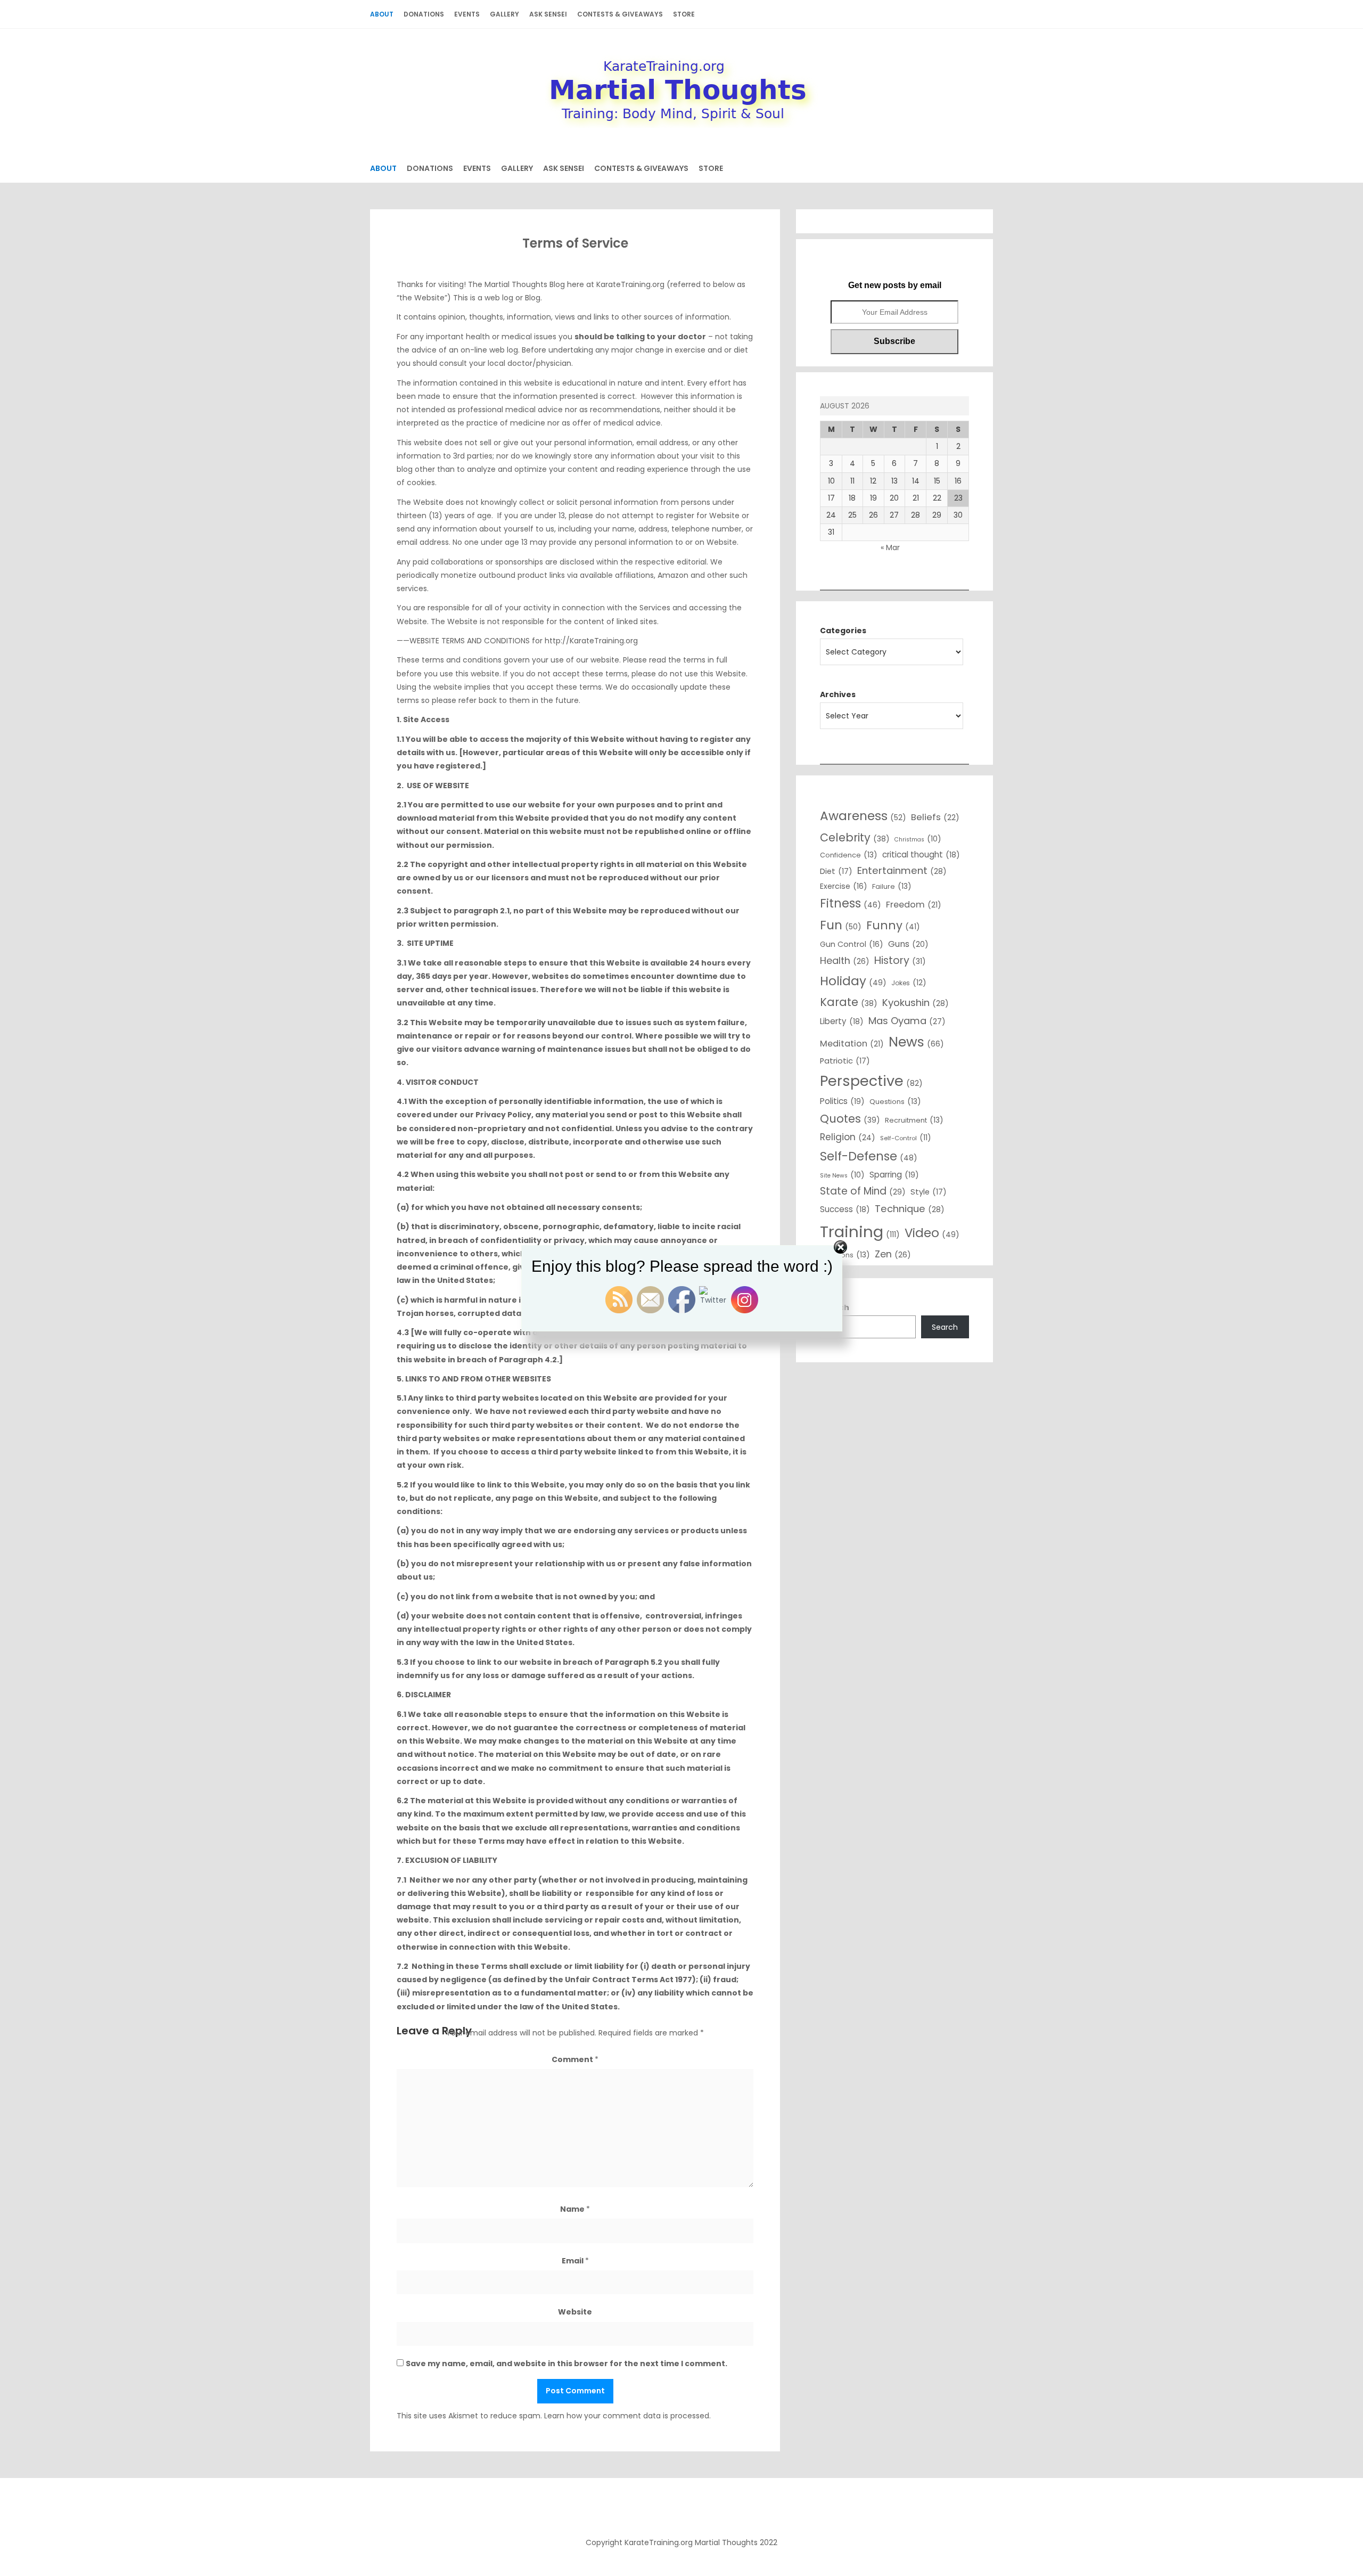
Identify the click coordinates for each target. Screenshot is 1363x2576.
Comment (575, 2059)
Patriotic (845, 1061)
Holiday (853, 981)
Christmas (918, 839)
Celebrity (855, 837)
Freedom (914, 905)
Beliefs (935, 817)
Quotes (850, 1119)
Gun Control (852, 944)
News (916, 1042)
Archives (838, 694)
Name (575, 2209)
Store (684, 14)
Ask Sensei (548, 14)
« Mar (890, 547)
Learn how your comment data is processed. (627, 2416)
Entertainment (902, 870)
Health (845, 960)
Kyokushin (915, 1003)
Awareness (863, 816)
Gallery (504, 14)
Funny (893, 925)
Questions (895, 1101)
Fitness (851, 903)
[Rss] (681, 2510)
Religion (848, 1137)
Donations (424, 14)
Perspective (871, 1081)
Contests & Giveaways (620, 14)
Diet (836, 871)
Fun (841, 925)
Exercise (844, 886)
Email (575, 2261)
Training (860, 1232)
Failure (892, 886)
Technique (910, 1209)
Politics (842, 1101)
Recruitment (914, 1120)
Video (932, 1233)
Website (575, 2312)
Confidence (849, 855)
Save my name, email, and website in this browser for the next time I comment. (566, 2364)
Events (467, 14)
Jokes (909, 983)
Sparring (894, 1175)
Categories (843, 631)
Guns (908, 944)
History (900, 960)
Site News (842, 1175)
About (382, 14)
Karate (849, 1002)
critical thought (921, 854)
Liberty (842, 1021)
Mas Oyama (907, 1021)
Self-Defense (869, 1156)
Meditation (852, 1044)
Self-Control (906, 1138)
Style (929, 1192)
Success (845, 1209)
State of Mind (863, 1191)
